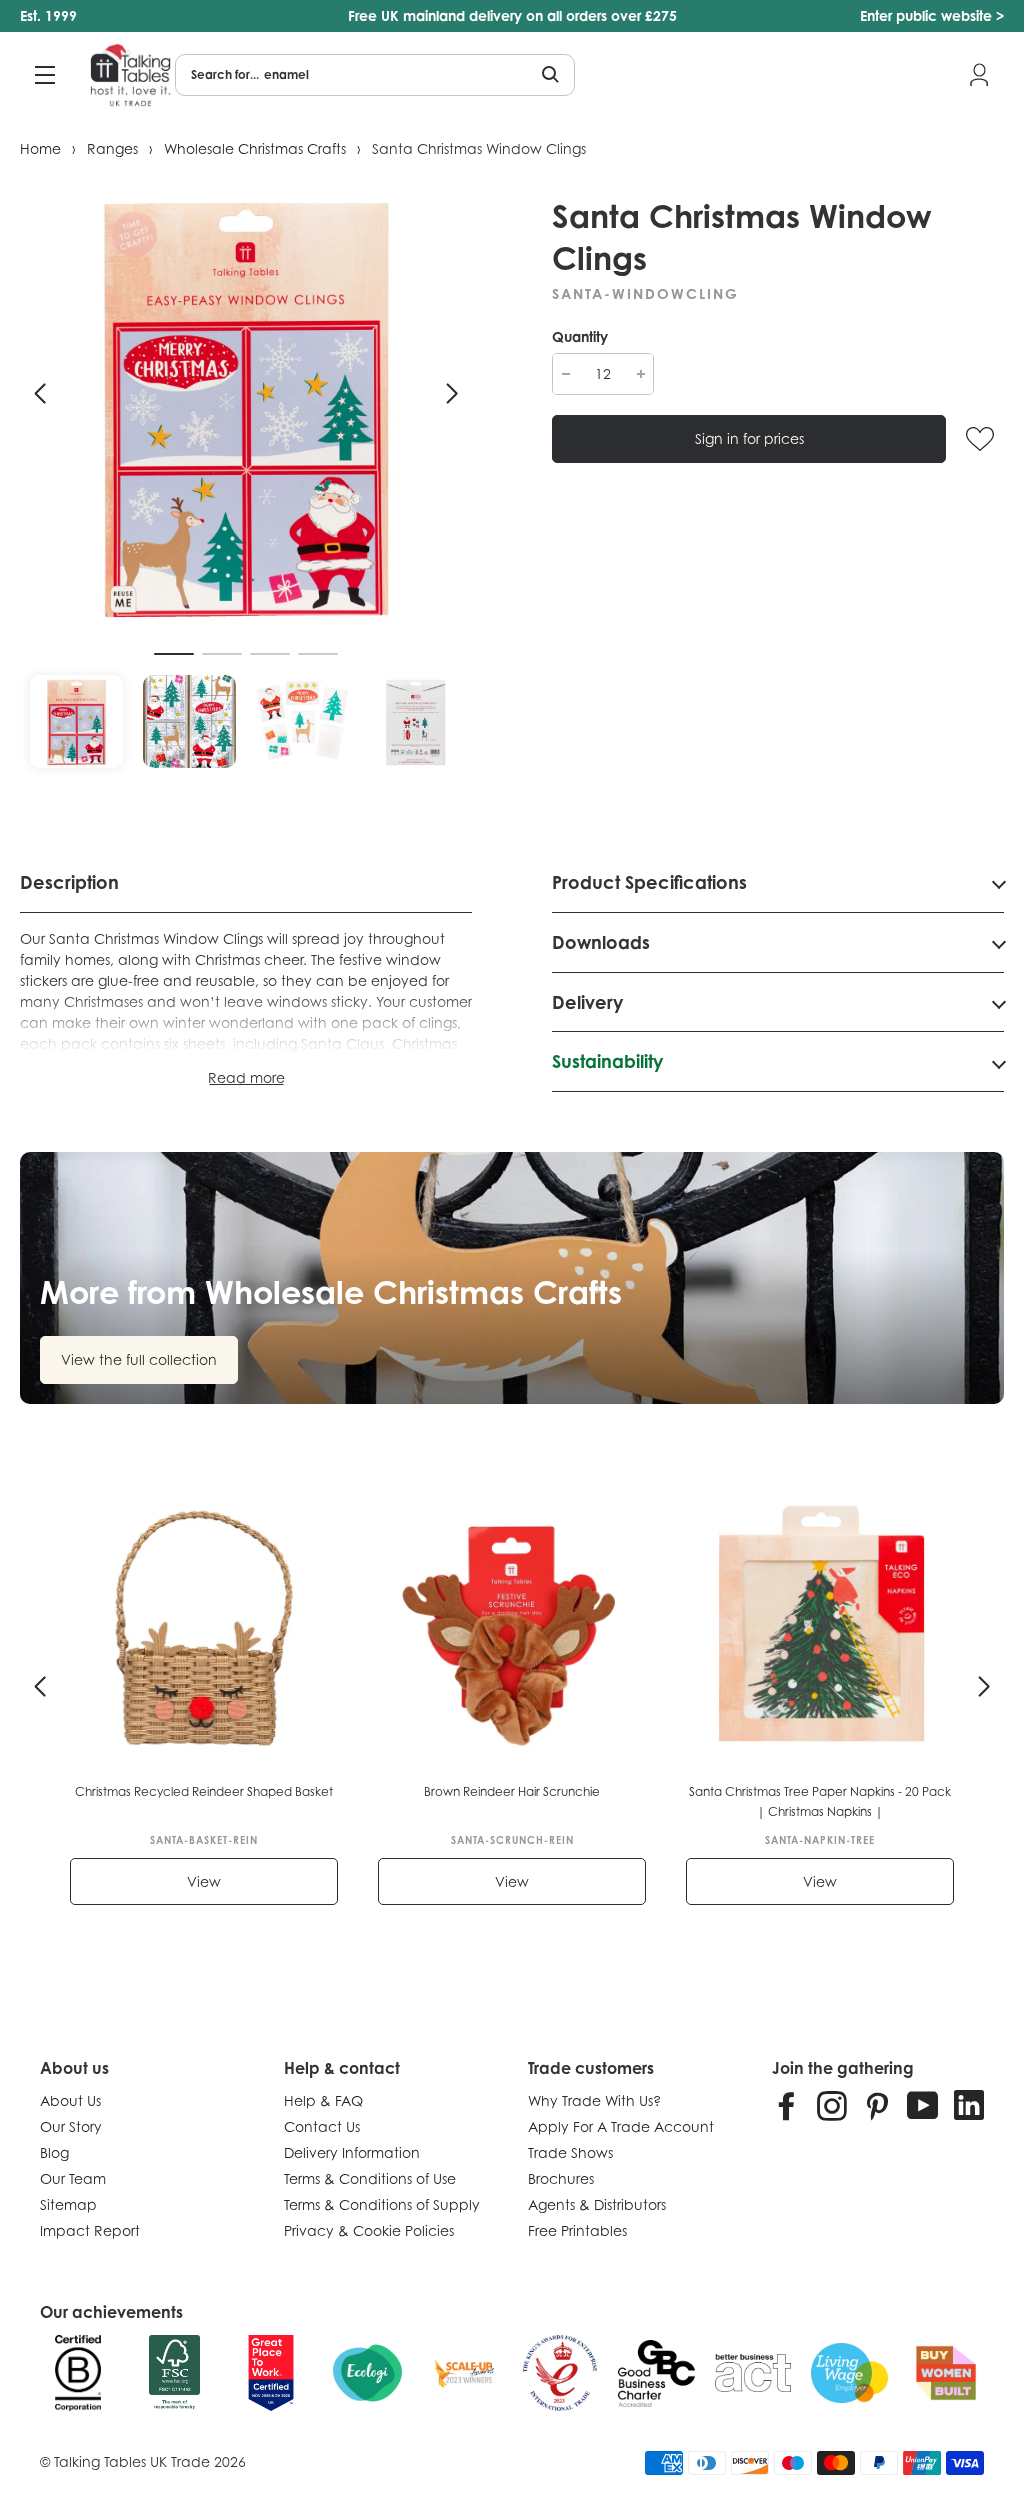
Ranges (112, 148)
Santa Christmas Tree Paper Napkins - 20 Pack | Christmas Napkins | (820, 1801)
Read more (246, 1077)
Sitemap (68, 2204)
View (204, 1881)
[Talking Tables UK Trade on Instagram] (832, 2105)
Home (40, 148)
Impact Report (90, 2230)
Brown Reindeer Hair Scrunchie (512, 1791)
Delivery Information (352, 2152)
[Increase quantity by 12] (640, 374)
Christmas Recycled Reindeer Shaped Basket (204, 1791)
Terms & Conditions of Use (370, 2178)
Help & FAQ (323, 2100)
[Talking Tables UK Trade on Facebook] (787, 2105)
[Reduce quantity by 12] (565, 374)
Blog (54, 2152)
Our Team (73, 2178)
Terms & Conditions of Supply (382, 2204)
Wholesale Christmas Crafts (255, 148)
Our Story (71, 2126)
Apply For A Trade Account (621, 2126)
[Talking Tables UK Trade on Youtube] (923, 2105)
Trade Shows (570, 2152)
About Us (70, 2100)
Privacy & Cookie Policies (369, 2230)
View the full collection (139, 1359)
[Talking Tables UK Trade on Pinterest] (877, 2105)
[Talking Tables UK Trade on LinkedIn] (969, 2105)
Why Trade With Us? (594, 2100)
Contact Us (322, 2126)
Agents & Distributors (597, 2204)
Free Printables (577, 2230)
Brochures (561, 2178)
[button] (40, 394)
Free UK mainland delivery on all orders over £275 (512, 15)
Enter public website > (932, 15)
